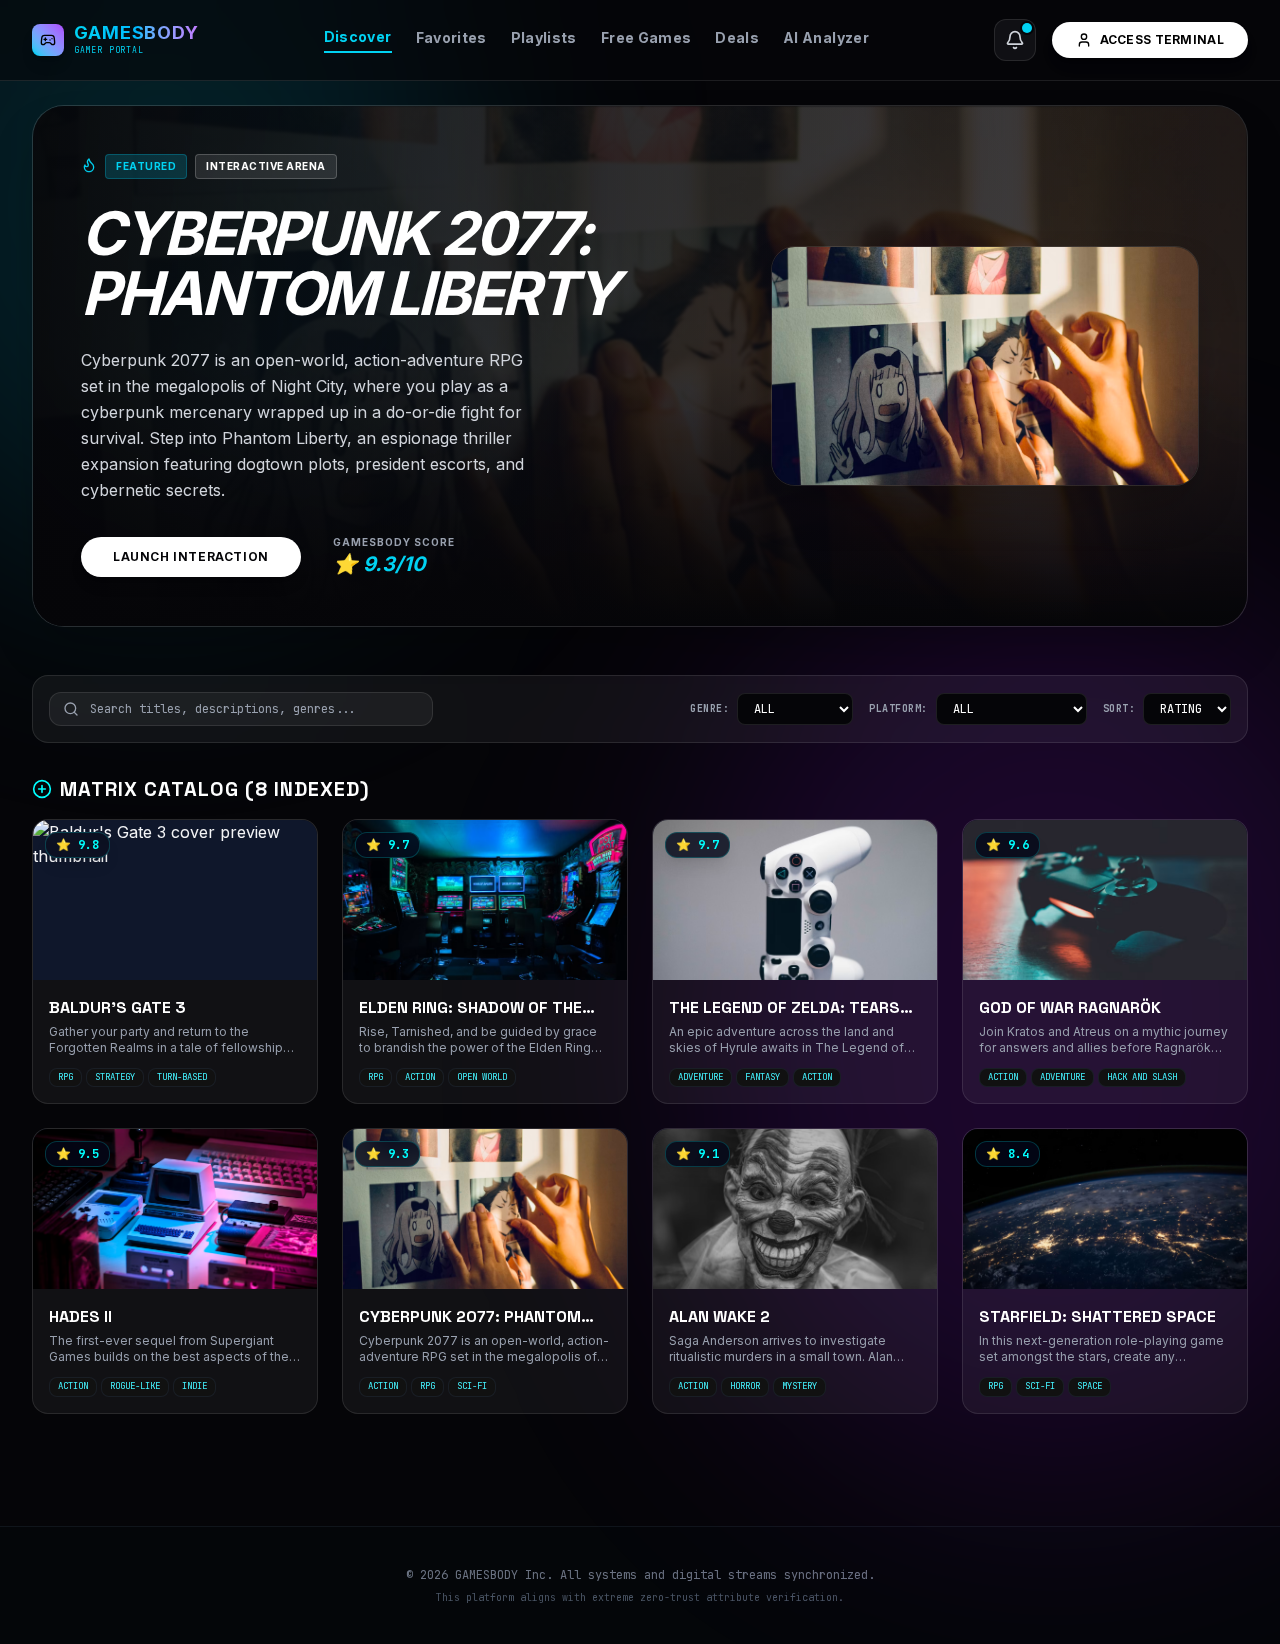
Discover (358, 36)
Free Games (646, 37)
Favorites (451, 37)
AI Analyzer (826, 37)
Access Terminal (1162, 39)
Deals (737, 37)
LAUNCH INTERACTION (191, 556)
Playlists (544, 37)
